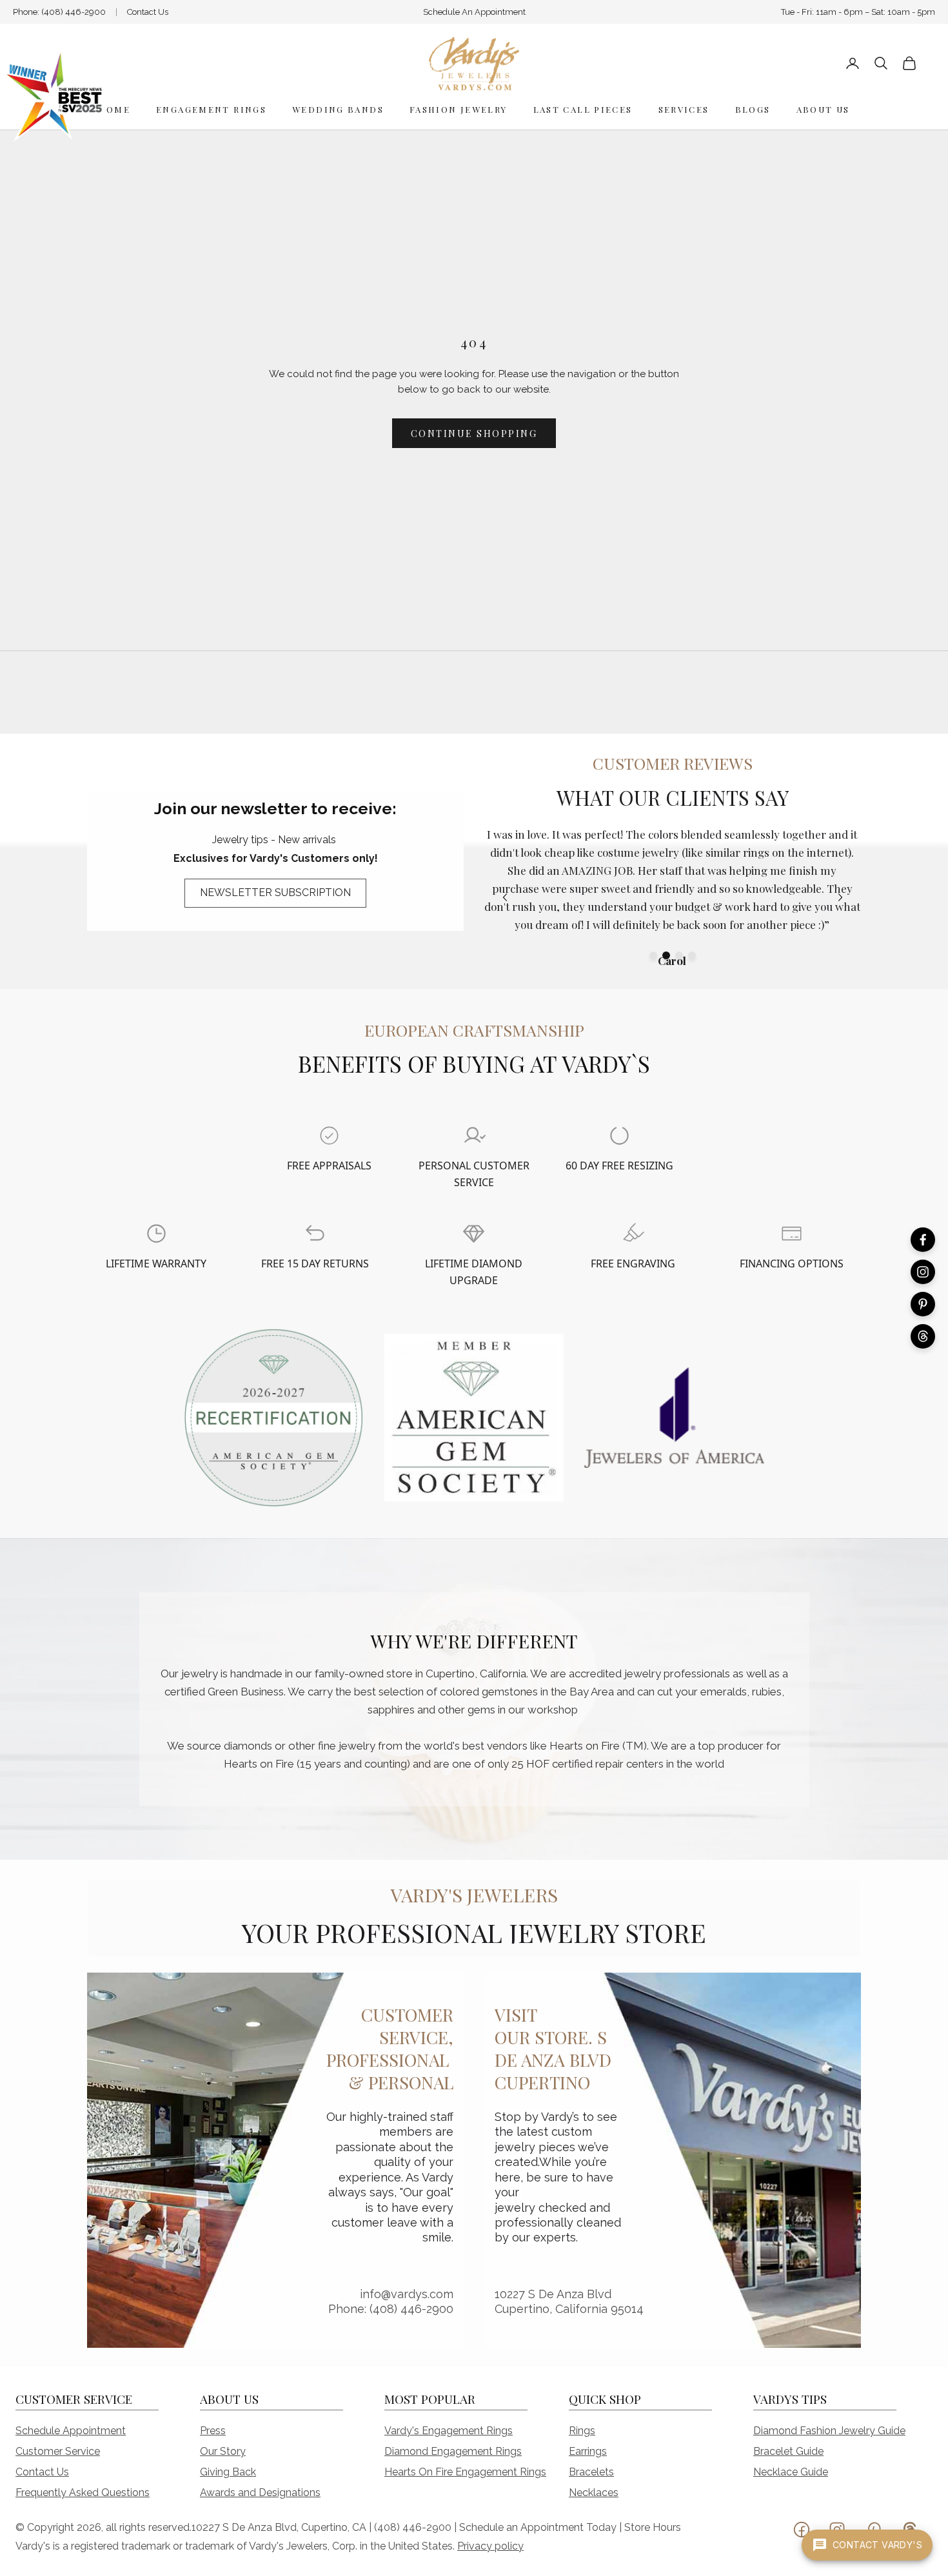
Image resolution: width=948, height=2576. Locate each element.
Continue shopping (474, 434)
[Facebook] (923, 1240)
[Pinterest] (923, 1304)
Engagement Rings (211, 109)
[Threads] (923, 1336)
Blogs (753, 109)
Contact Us (148, 12)
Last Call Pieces (583, 109)
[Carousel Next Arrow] (840, 897)
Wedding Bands (338, 109)
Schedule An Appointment (474, 12)
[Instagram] (923, 1272)
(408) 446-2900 (74, 12)
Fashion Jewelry (459, 109)
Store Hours (653, 2527)
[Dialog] (329, 1136)
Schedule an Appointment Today (538, 2527)
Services (684, 109)
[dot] (653, 955)
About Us (823, 109)
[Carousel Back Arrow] (505, 897)
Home (114, 109)
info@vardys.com (407, 2294)
